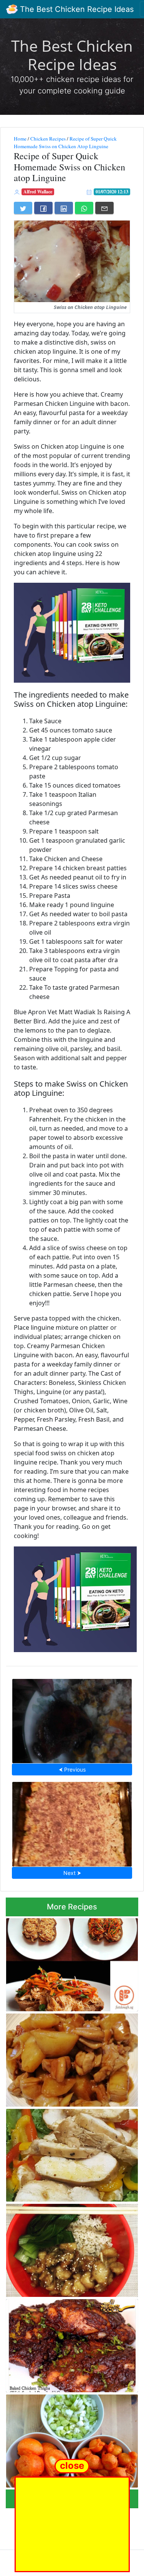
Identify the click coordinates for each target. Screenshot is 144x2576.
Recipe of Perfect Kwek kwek (72, 2439)
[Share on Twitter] (23, 208)
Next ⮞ (72, 1873)
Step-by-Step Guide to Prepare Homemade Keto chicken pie (72, 1822)
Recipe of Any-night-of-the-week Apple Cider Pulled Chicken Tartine (69, 1962)
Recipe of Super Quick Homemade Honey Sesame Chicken (71, 2248)
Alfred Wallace (38, 192)
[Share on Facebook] (43, 208)
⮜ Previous (72, 1769)
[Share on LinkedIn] (64, 208)
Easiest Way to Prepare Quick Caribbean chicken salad (70, 2153)
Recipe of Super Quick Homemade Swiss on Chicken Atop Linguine (65, 142)
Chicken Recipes (48, 139)
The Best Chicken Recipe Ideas (76, 9)
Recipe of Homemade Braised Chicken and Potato (67, 2057)
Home (20, 139)
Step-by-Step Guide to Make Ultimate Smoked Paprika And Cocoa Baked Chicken (66, 2344)
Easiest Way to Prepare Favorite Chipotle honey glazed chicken (72, 1719)
